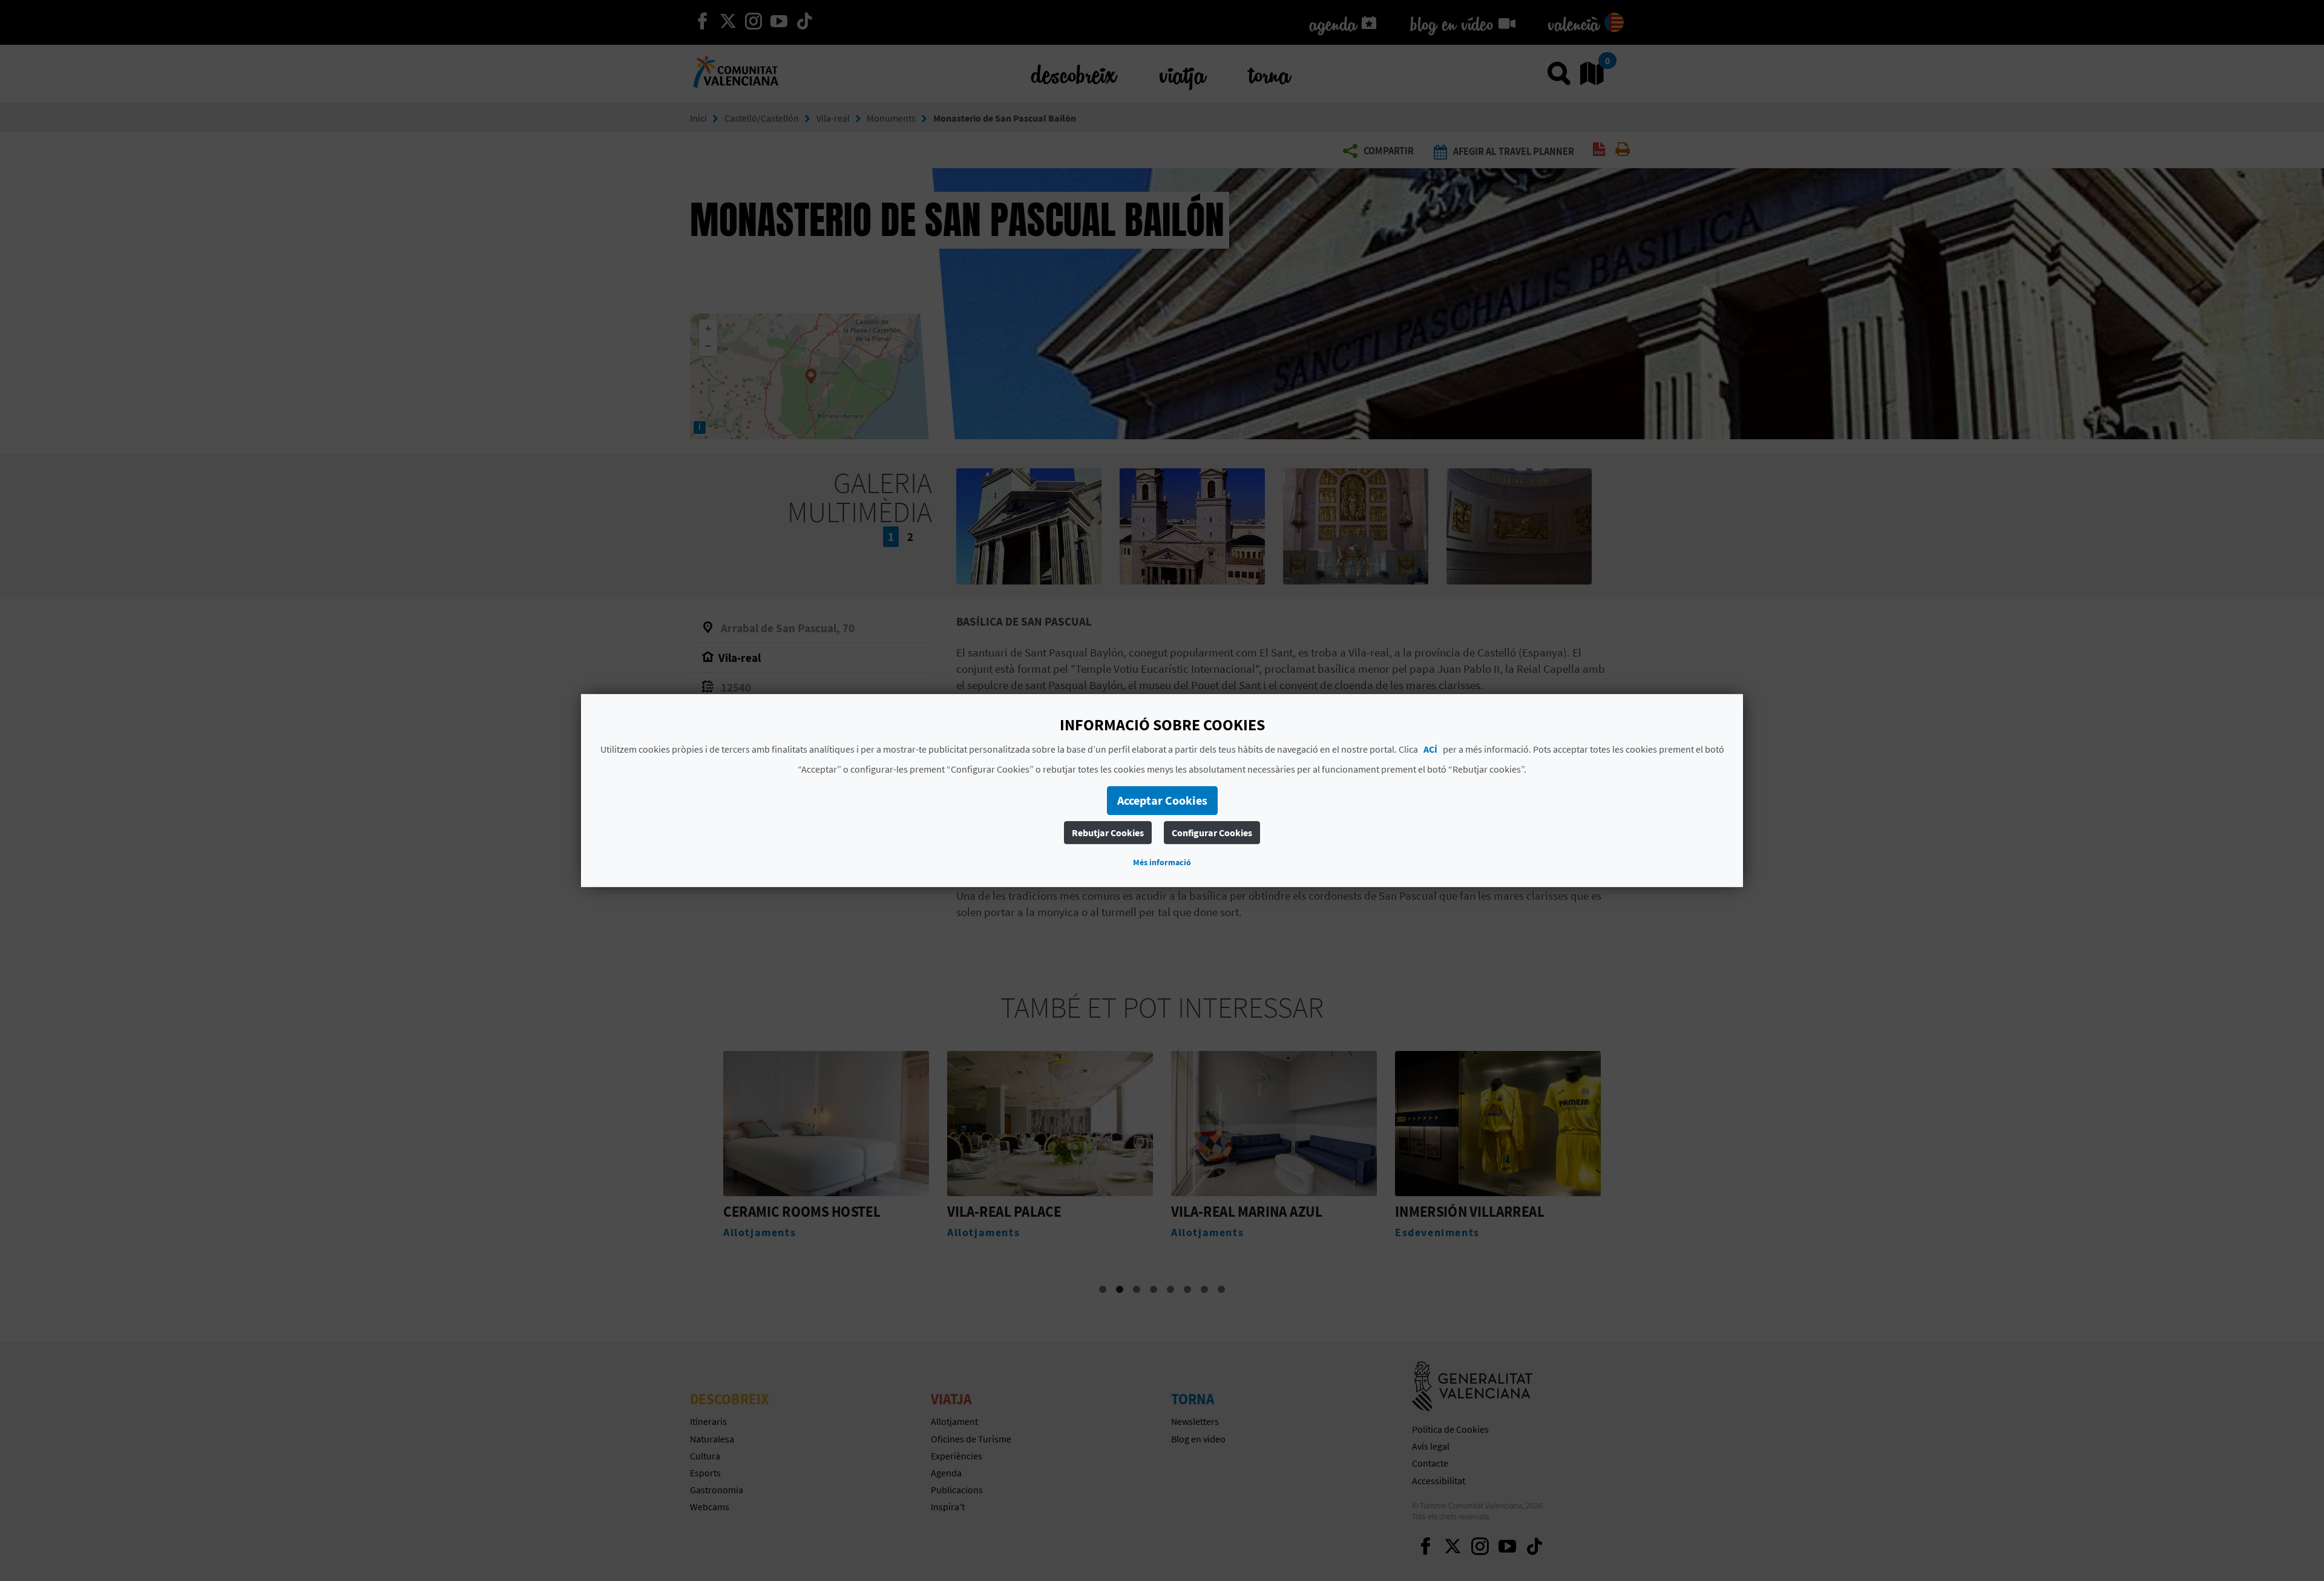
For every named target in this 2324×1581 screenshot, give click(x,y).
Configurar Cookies (1212, 833)
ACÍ (1430, 749)
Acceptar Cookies (1162, 800)
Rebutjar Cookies (1108, 833)
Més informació (1162, 862)
